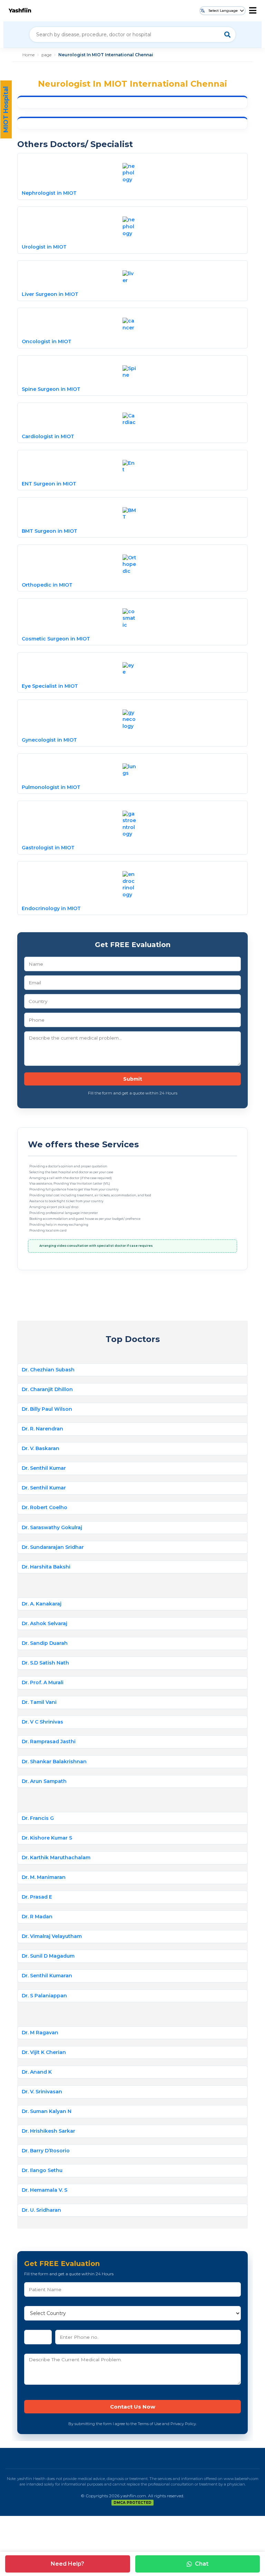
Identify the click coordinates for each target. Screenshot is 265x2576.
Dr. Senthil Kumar (44, 1468)
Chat (202, 2564)
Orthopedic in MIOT (47, 585)
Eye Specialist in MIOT (50, 686)
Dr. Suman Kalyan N (47, 2111)
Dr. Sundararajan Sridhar (53, 1547)
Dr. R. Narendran (42, 1429)
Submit (133, 1079)
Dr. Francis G (38, 1818)
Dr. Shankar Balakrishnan (54, 1762)
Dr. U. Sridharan (41, 2210)
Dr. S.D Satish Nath (45, 1663)
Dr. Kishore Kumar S (47, 1838)
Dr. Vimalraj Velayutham (52, 1936)
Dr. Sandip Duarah (45, 1643)
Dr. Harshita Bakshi (46, 1567)
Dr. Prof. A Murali (43, 1682)
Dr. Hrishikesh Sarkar (48, 2131)
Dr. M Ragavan (40, 2033)
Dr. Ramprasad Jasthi (49, 1742)
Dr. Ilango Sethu (42, 2170)
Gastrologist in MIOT (48, 848)
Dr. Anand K (37, 2072)
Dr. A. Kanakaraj (42, 1604)
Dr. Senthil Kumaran (47, 1976)
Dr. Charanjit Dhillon (47, 1389)
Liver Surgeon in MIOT (50, 294)
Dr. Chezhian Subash (48, 1370)
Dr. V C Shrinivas (42, 1722)
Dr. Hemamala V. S (45, 2190)
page (46, 55)
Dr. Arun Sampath (44, 1781)
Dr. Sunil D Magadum (48, 1956)
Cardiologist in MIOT (48, 436)
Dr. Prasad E (37, 1897)
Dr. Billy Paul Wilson (47, 1409)
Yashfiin (20, 11)
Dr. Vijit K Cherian (44, 2052)
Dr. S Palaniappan (44, 1996)
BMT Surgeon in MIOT (50, 531)
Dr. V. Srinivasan (42, 2092)
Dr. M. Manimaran (44, 1877)
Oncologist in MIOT (47, 341)
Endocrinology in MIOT (51, 908)
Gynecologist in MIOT (49, 740)
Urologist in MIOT (44, 247)
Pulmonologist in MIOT (51, 787)
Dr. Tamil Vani (39, 1702)
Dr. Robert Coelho (45, 1507)
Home (28, 55)
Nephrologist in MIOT (49, 193)
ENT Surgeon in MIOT (49, 484)
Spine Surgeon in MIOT (51, 389)
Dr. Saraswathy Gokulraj (52, 1527)
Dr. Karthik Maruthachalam (56, 1858)
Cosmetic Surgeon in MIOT (56, 639)
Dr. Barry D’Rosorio (46, 2151)
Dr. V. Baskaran (41, 1448)
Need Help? (67, 2564)
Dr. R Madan (37, 1917)
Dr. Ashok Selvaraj (45, 1623)
